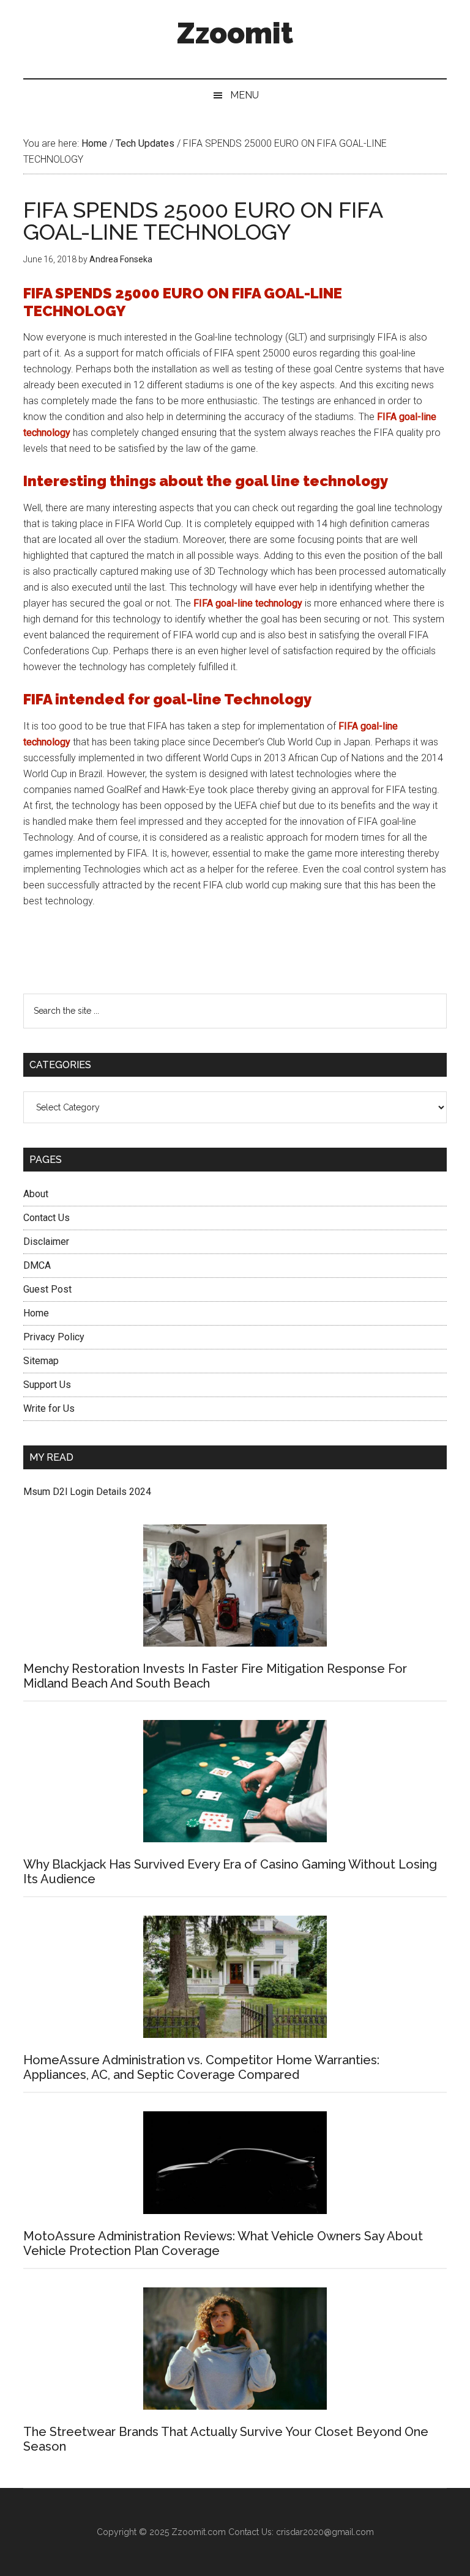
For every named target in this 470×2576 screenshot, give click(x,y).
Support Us (47, 1385)
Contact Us (47, 1218)
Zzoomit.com (199, 2532)
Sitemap (41, 1361)
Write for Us (49, 1408)
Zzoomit (235, 33)
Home (36, 1313)
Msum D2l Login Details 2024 (87, 1492)
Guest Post (47, 1289)
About (36, 1194)
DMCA (37, 1265)
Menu (244, 95)
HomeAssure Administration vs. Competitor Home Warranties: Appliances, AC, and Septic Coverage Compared (201, 2067)
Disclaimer (46, 1242)
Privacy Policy (54, 1337)
